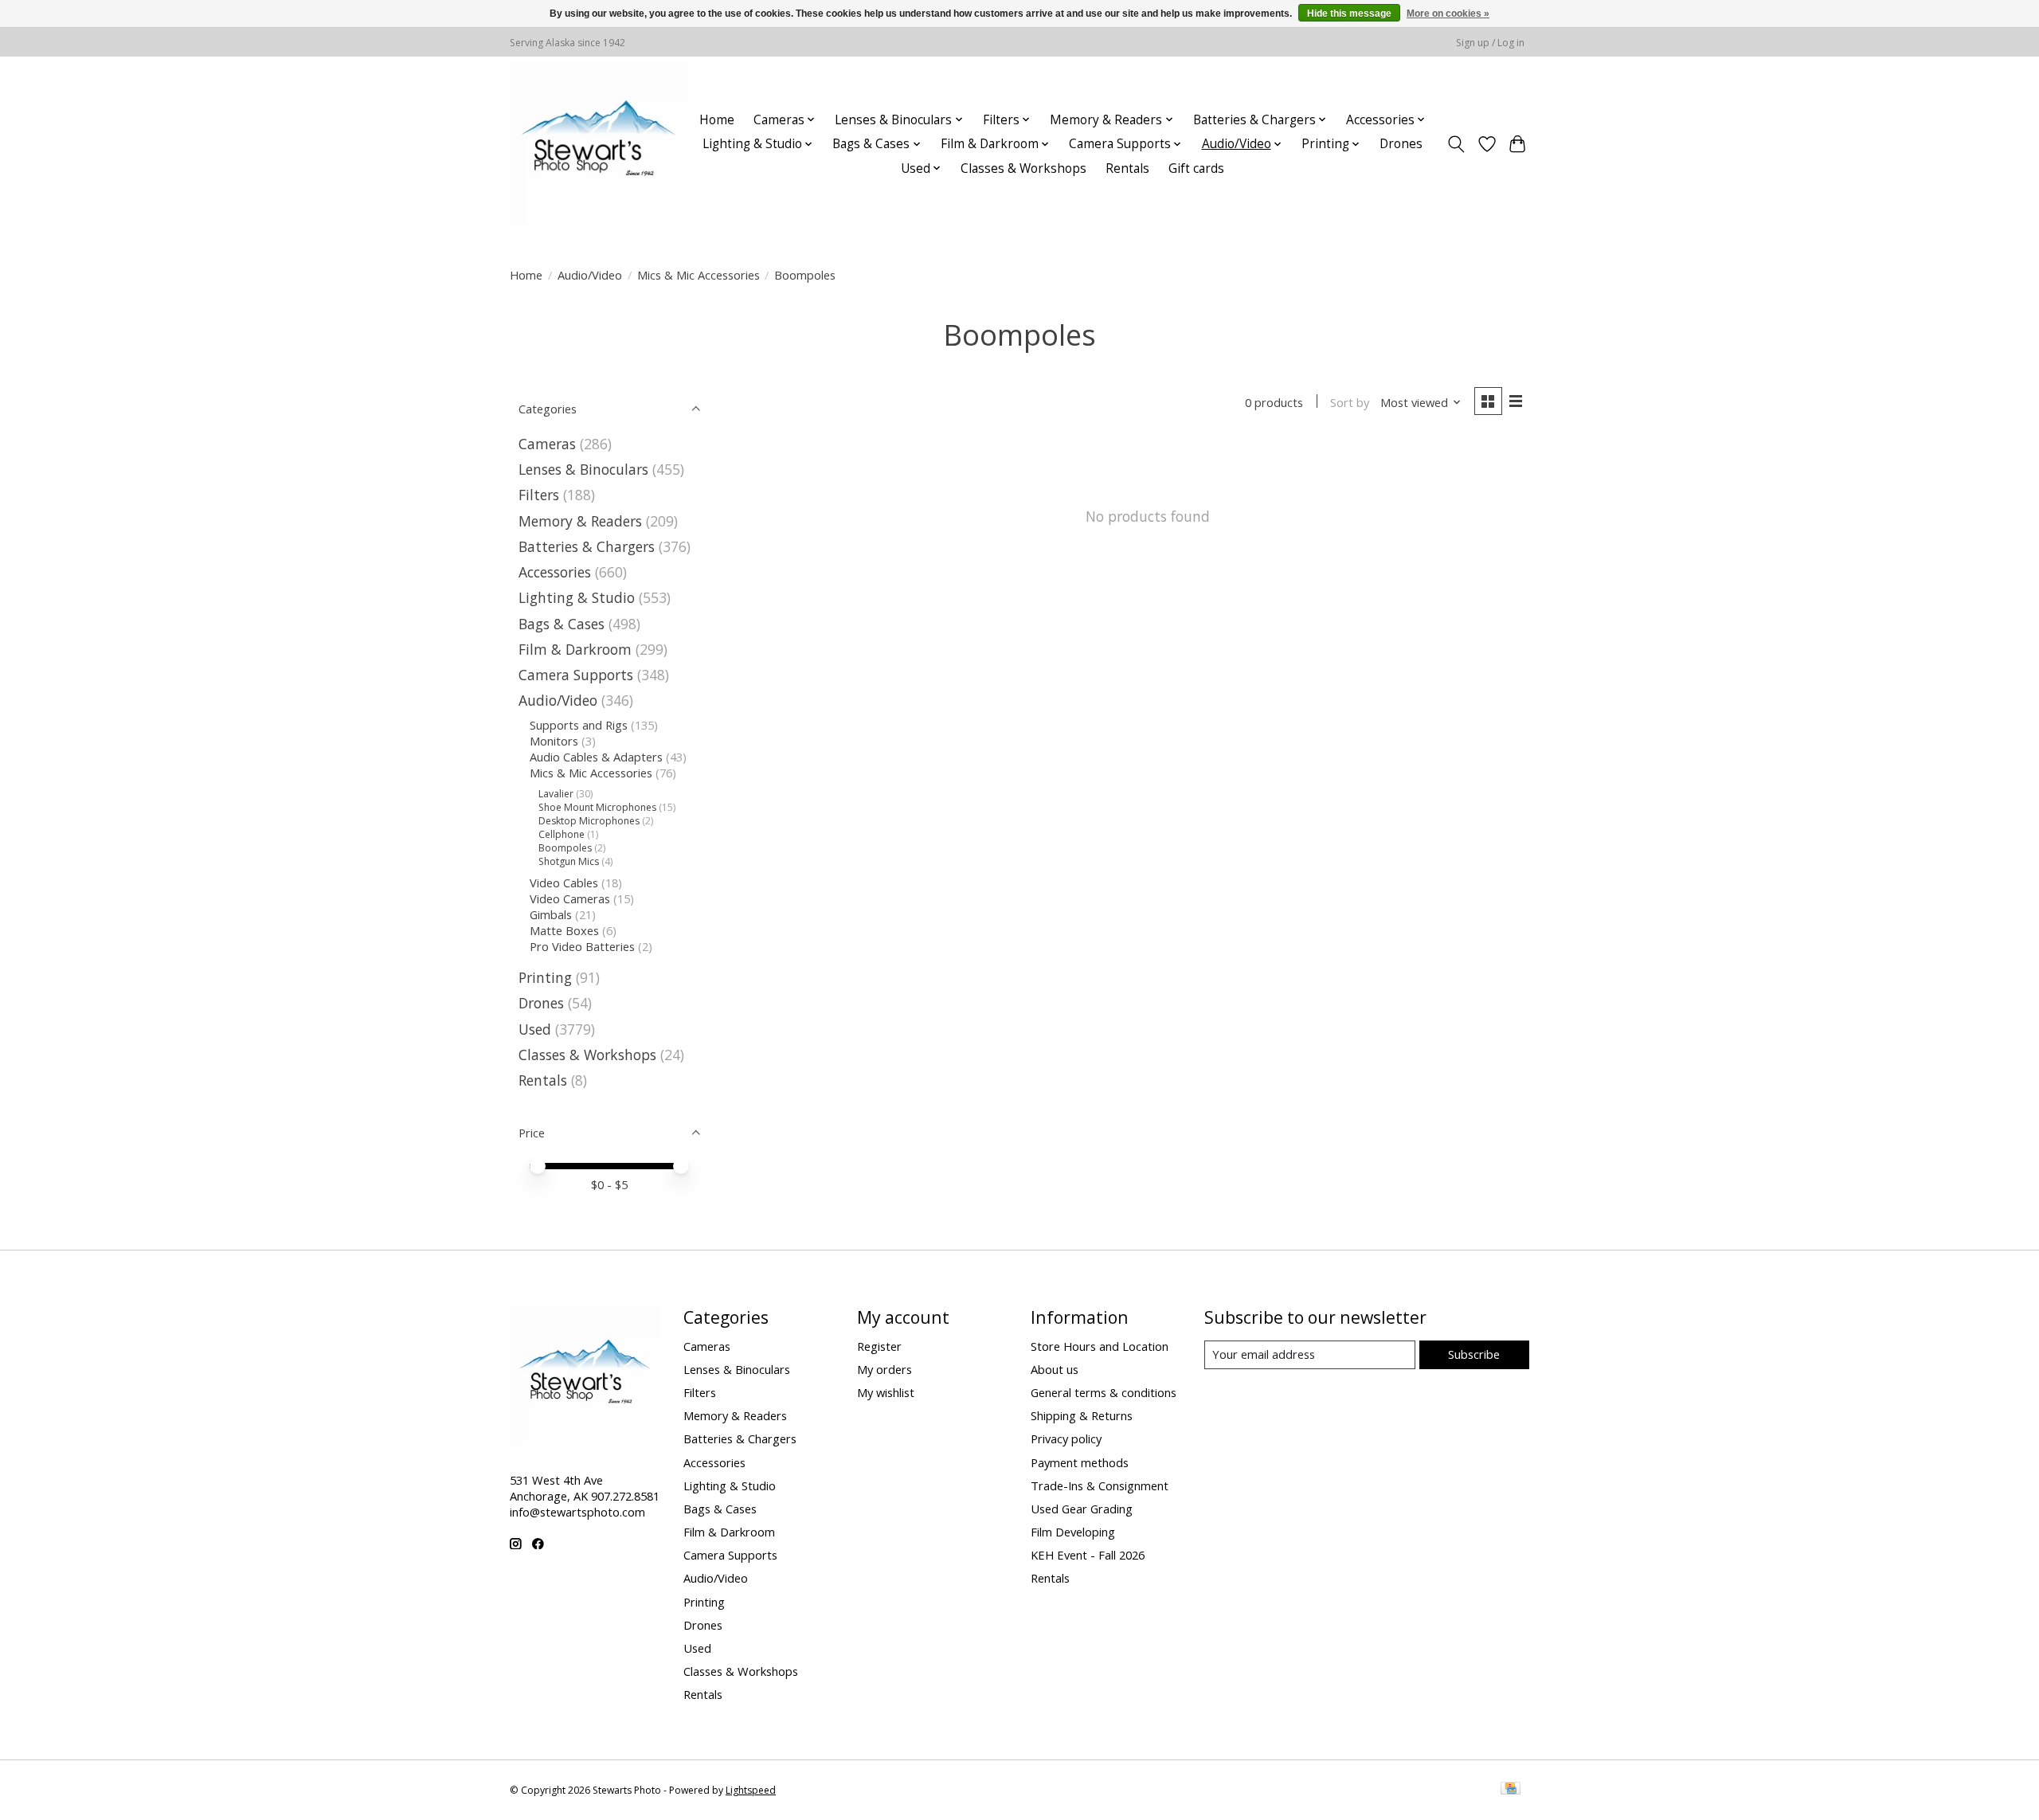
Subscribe (1474, 1354)
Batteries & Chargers (587, 546)
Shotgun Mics (569, 861)
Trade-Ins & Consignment (1100, 1485)
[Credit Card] (1511, 1790)
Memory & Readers (580, 521)
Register (879, 1346)
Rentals (1127, 168)
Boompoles (565, 848)
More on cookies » (1448, 14)
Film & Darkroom (575, 649)
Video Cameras (570, 898)
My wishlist (886, 1392)
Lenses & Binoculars (583, 469)
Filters (539, 495)
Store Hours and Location (1100, 1346)
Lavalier (556, 794)
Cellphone (562, 834)
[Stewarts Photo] (599, 144)
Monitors (554, 741)
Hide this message (1349, 14)
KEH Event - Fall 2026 (1088, 1555)
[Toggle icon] (1456, 144)
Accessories (555, 572)
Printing (545, 977)
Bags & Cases (562, 624)
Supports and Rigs (579, 725)
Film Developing (1073, 1532)
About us (1055, 1369)
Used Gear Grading (1082, 1509)
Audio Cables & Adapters (596, 757)
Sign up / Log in (1490, 43)
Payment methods (1080, 1462)
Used (535, 1029)
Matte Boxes (564, 930)
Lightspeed (751, 1790)
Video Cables (564, 883)
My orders (884, 1369)
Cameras (547, 444)
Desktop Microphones (589, 821)
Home (717, 120)
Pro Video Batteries (582, 946)
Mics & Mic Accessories (699, 275)
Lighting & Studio (577, 597)
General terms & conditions (1104, 1392)
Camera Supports (576, 675)
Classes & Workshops (1023, 168)
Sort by (1350, 402)
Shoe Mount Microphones (597, 807)
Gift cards (1196, 168)
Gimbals (551, 914)
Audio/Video (590, 275)
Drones (1401, 144)
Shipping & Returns (1082, 1415)
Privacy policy (1066, 1438)
